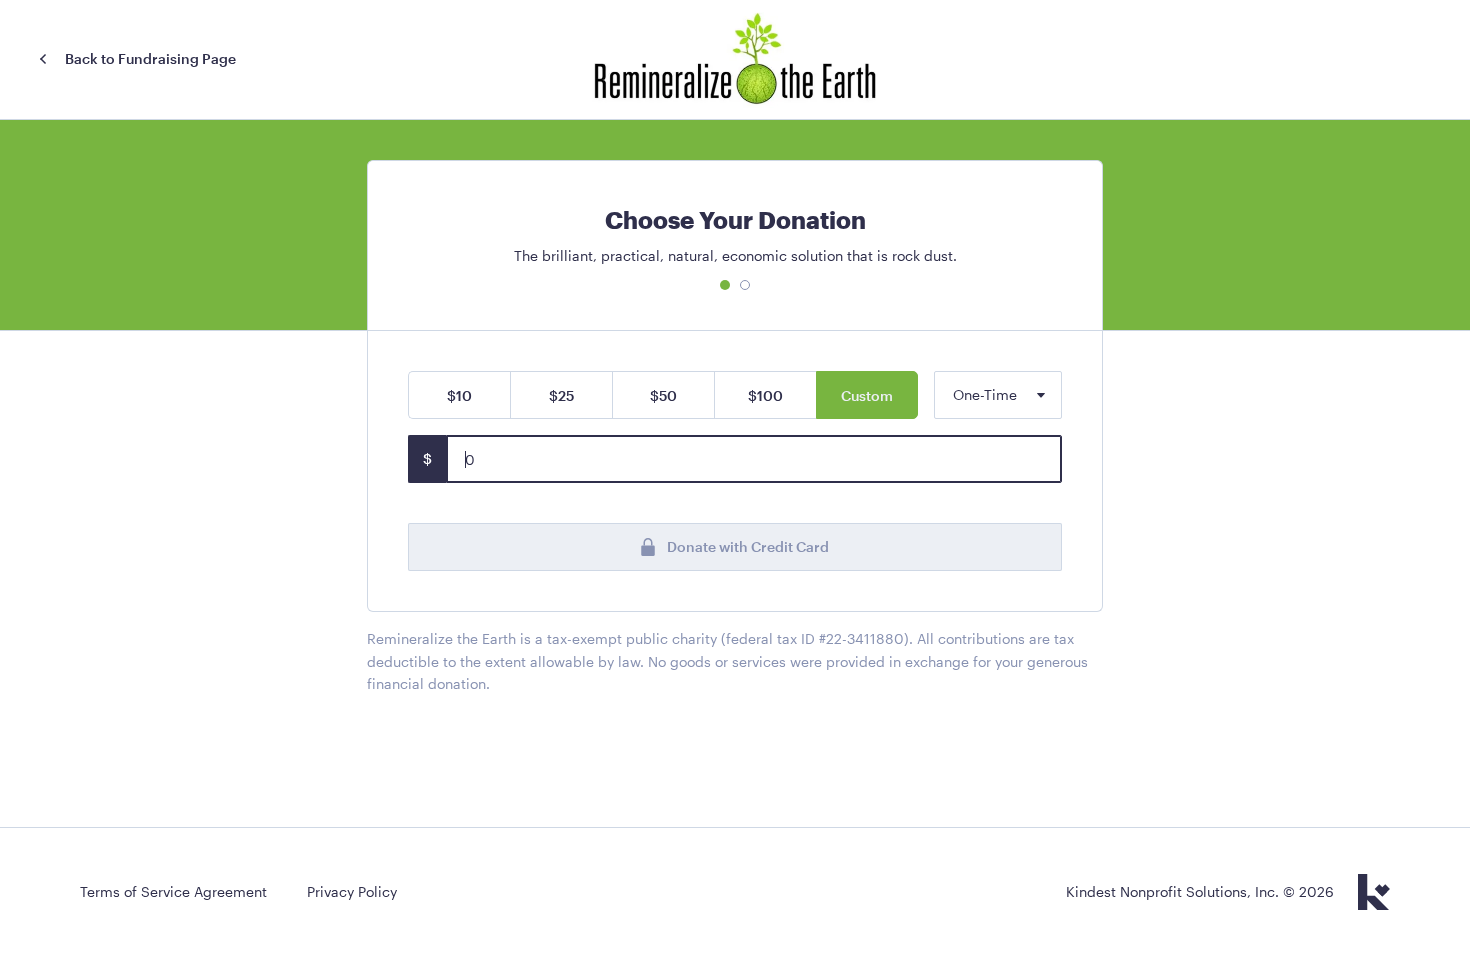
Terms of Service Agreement (173, 891)
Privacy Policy (352, 891)
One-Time (985, 394)
